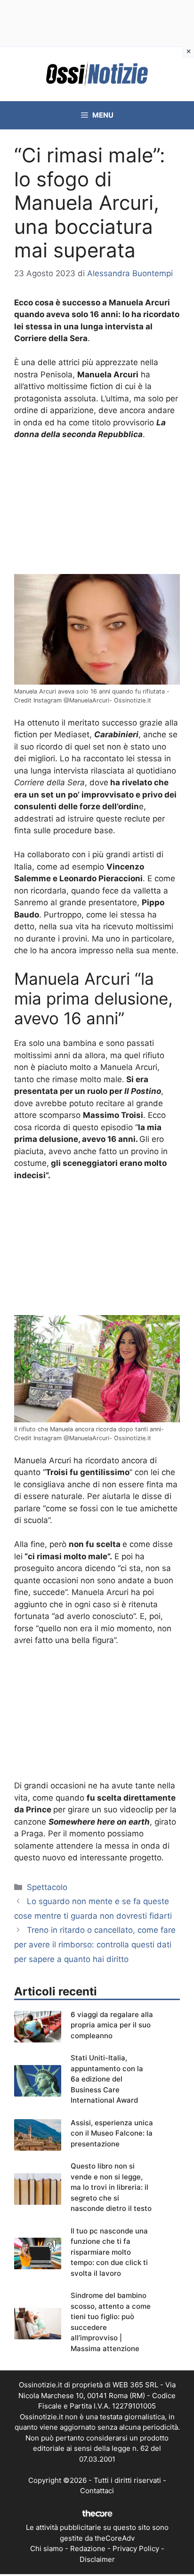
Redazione (88, 2548)
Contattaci (97, 2491)
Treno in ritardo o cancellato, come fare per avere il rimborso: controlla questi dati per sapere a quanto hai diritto (95, 1944)
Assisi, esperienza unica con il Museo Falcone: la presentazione (112, 2133)
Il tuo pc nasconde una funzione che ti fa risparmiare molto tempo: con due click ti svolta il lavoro (109, 2252)
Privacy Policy (136, 2548)
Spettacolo (47, 1887)
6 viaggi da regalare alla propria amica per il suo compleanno (112, 2025)
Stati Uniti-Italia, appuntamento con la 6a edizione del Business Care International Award (107, 2079)
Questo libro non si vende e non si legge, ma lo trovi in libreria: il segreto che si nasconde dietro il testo (111, 2187)
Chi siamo (47, 2548)
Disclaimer (97, 2559)
